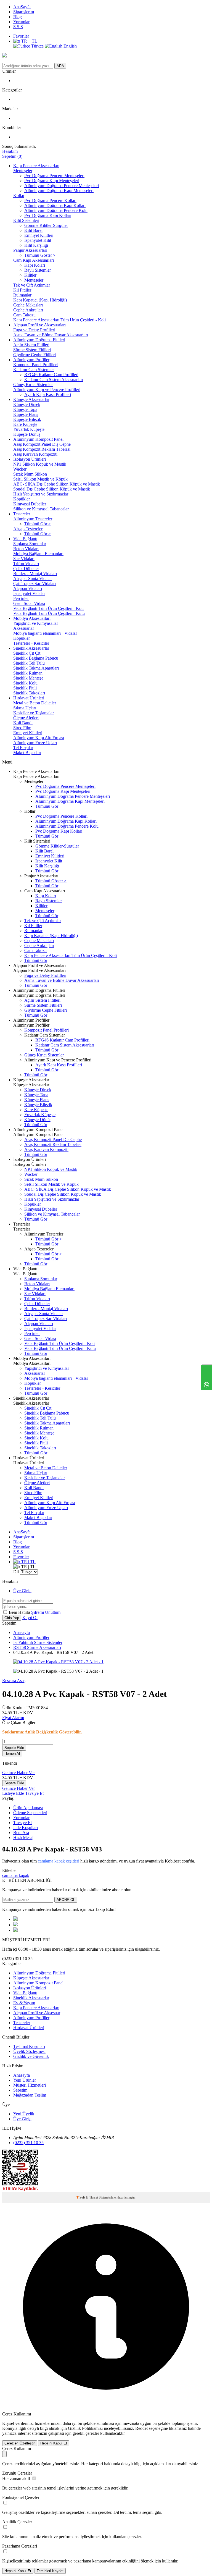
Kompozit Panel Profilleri (35, 365)
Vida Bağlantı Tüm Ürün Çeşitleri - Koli (48, 608)
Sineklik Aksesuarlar (31, 648)
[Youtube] (15, 1925)
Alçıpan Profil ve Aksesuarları (39, 325)
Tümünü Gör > (38, 524)
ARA (60, 66)
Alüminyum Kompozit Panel (38, 439)
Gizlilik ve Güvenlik (31, 2056)
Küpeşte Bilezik (27, 419)
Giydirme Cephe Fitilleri (35, 355)
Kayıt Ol (30, 1618)
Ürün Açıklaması (28, 1808)
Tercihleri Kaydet (50, 2571)
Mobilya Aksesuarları (32, 618)
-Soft (81, 2197)
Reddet (141, 2428)
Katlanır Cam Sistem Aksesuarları (54, 380)
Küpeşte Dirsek (27, 404)
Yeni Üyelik (24, 2114)
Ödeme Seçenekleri (30, 1813)
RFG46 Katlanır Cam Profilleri (51, 375)
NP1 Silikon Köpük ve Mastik (40, 464)
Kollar (19, 196)
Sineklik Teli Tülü (29, 663)
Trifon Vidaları (26, 564)
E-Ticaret (92, 2197)
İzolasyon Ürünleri (30, 459)
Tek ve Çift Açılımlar (32, 285)
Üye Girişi (22, 1591)
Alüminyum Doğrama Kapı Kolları (55, 205)
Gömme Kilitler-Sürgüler (46, 225)
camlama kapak (16, 1875)
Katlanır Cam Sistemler (34, 370)
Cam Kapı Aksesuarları (34, 260)
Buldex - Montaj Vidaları (35, 574)
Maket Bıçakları (27, 753)
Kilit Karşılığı (36, 245)
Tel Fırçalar (23, 748)
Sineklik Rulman (28, 673)
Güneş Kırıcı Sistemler (33, 385)
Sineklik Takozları (29, 693)
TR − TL (29, 41)
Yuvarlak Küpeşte (29, 429)
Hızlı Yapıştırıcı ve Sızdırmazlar (41, 494)
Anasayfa (22, 1632)
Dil (16, 1572)
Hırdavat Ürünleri (29, 698)
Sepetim (20, 2090)
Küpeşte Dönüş (27, 434)
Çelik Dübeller (26, 569)
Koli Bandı (23, 723)
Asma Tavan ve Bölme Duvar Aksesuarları (51, 335)
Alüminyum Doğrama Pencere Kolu (56, 210)
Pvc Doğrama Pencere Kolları (50, 200)
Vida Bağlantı (25, 539)
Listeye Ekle (14, 1793)
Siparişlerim (24, 12)
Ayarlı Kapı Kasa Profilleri (48, 394)
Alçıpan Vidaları (28, 588)
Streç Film (22, 728)
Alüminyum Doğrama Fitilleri (39, 340)
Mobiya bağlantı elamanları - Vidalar (45, 633)
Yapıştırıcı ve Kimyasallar (36, 623)
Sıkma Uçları (25, 708)
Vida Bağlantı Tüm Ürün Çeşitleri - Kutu (49, 613)
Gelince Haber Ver (18, 1773)
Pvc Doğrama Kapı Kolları (48, 215)
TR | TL (28, 1562)
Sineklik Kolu (25, 683)
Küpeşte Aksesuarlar (31, 399)
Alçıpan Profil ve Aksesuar (37, 2013)
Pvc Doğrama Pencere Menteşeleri (54, 176)
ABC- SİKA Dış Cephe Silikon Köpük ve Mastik (57, 484)
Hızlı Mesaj (23, 1837)
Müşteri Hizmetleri (30, 2085)
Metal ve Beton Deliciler (35, 703)
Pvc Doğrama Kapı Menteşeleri (52, 181)
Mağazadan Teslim (30, 2095)
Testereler (22, 514)
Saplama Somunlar (30, 544)
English (70, 46)
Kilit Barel (33, 230)
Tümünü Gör (47, 806)
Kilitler (30, 275)
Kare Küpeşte (25, 424)
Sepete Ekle (14, 1748)
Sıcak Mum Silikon (30, 474)
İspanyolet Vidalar (29, 593)
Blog (18, 17)
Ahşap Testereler (28, 529)
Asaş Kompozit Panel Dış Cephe (42, 444)
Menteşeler (23, 171)
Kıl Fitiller (22, 290)
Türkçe (37, 46)
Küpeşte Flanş (26, 414)
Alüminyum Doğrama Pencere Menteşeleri (62, 186)
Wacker (20, 469)
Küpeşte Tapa (25, 409)
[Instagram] (15, 1930)
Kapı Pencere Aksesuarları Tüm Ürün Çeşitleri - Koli (59, 320)
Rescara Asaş (14, 1681)
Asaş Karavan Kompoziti (35, 454)
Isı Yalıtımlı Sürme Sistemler (38, 1642)
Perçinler (21, 598)
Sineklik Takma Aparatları (36, 668)
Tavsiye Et (34, 1793)
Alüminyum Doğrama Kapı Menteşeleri (59, 191)
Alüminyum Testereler (33, 519)
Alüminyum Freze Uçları (35, 743)
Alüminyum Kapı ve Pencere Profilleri (47, 389)
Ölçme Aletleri (26, 718)
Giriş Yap (12, 1618)
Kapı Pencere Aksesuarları (36, 166)
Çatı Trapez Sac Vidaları (35, 583)
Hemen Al (12, 1753)
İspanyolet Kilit (38, 240)
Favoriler (21, 36)
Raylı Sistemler (38, 270)
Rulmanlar (22, 295)
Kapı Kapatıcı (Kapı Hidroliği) (40, 300)
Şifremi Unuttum (46, 1612)
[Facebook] (15, 1919)
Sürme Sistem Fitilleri (32, 350)
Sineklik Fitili (25, 688)
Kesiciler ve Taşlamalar (34, 713)
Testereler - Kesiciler (31, 643)
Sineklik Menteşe (28, 678)
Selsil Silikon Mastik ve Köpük (40, 479)
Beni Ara (21, 1833)
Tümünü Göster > (40, 255)
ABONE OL (66, 1900)
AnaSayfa (22, 7)
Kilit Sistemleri (26, 220)
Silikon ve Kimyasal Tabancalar (41, 509)
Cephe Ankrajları (28, 310)
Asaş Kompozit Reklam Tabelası (42, 449)
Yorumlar (21, 22)
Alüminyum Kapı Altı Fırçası (39, 738)
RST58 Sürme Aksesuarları (37, 1647)
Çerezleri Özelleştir (20, 2443)
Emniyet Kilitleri (39, 235)
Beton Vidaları (26, 549)
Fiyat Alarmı (13, 1718)
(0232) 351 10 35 (28, 2143)
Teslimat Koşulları (29, 2046)
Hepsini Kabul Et (54, 2443)
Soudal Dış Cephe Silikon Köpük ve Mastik (52, 489)
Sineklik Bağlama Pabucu (36, 658)
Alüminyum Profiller (31, 360)
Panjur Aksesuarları (30, 250)
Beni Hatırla (20, 1612)
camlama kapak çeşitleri (59, 1861)
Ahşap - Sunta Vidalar (33, 579)
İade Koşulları (26, 1828)
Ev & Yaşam (24, 2003)
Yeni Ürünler (25, 2080)
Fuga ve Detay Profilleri (34, 330)
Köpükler (22, 499)
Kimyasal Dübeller (30, 504)
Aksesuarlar (24, 628)
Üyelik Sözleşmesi (29, 2051)
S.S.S (18, 27)
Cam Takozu (24, 315)
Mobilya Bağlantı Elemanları (38, 554)
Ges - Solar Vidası (29, 603)
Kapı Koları (35, 265)
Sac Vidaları (24, 559)
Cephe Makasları (28, 305)
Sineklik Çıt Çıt (27, 653)
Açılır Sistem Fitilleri (31, 345)
